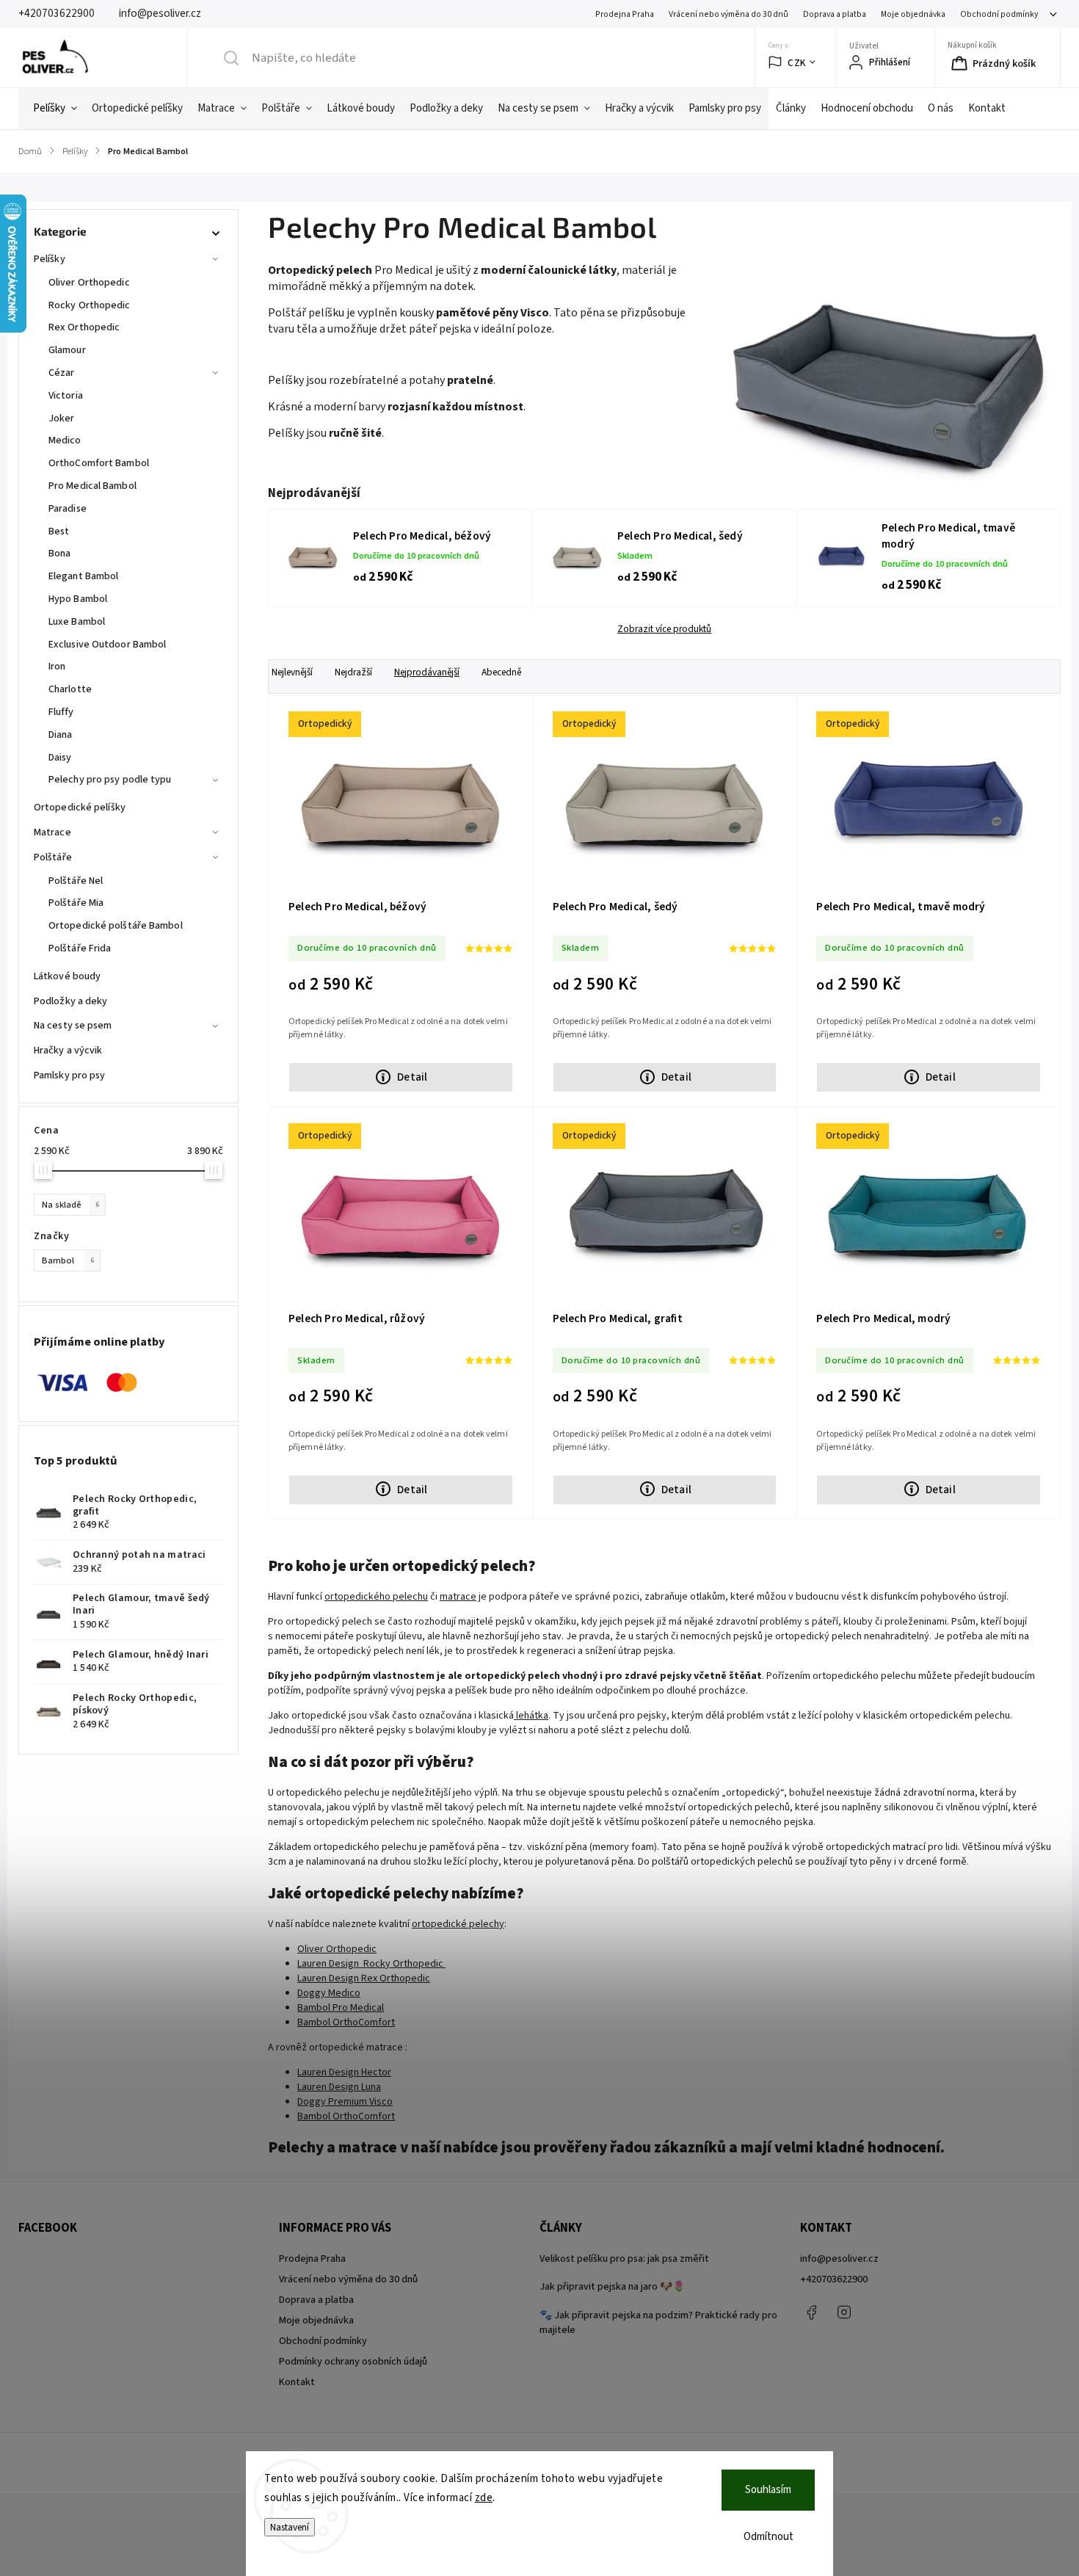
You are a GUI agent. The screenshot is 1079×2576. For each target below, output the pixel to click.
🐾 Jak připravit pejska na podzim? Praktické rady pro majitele (658, 2323)
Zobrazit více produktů (664, 629)
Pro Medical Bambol (92, 486)
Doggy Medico (329, 1993)
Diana (61, 735)
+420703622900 (834, 2279)
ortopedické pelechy (458, 1924)
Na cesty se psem (73, 1026)
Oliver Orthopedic (89, 283)
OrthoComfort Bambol (99, 463)
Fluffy (61, 712)
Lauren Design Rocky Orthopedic (371, 1964)
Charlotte (70, 689)
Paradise (68, 509)
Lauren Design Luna (339, 2087)
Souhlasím (768, 2490)
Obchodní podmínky (999, 14)
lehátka (531, 1716)
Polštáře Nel (76, 881)
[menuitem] (55, 109)
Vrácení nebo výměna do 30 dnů (729, 14)
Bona (59, 554)
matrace (458, 1597)
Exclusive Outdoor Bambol (107, 645)
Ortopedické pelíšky (80, 808)
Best (59, 531)
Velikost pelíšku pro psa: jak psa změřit (624, 2259)
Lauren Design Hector (344, 2072)
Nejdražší (353, 672)
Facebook (811, 2312)
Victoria (66, 396)
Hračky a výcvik (68, 1051)
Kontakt (297, 2382)
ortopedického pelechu (376, 1597)
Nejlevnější (292, 672)
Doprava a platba (835, 14)
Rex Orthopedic (84, 327)
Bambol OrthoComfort (346, 2022)
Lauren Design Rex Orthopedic (364, 1978)
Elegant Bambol (83, 576)
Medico (65, 440)
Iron (57, 667)
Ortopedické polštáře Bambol (116, 926)
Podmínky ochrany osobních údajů (353, 2362)
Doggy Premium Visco (345, 2102)
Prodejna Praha (625, 14)
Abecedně (501, 672)
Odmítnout (769, 2537)
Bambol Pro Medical (341, 2008)
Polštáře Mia (76, 903)
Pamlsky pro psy (70, 1075)
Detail (412, 1077)
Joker (62, 418)
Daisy (60, 758)
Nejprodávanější (427, 672)
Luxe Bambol (77, 622)
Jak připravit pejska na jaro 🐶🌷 (612, 2287)
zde (484, 2498)
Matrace (52, 832)
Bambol (68, 1260)
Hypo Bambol (78, 599)
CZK (797, 63)
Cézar (62, 373)
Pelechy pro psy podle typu (110, 780)
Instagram (844, 2312)
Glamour (67, 350)
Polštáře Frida (80, 948)
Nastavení (290, 2527)
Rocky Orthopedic (90, 305)
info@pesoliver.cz (839, 2259)
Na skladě (70, 1205)
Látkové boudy (67, 976)
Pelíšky (50, 259)
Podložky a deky (71, 1001)
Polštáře (53, 857)
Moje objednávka (913, 14)
